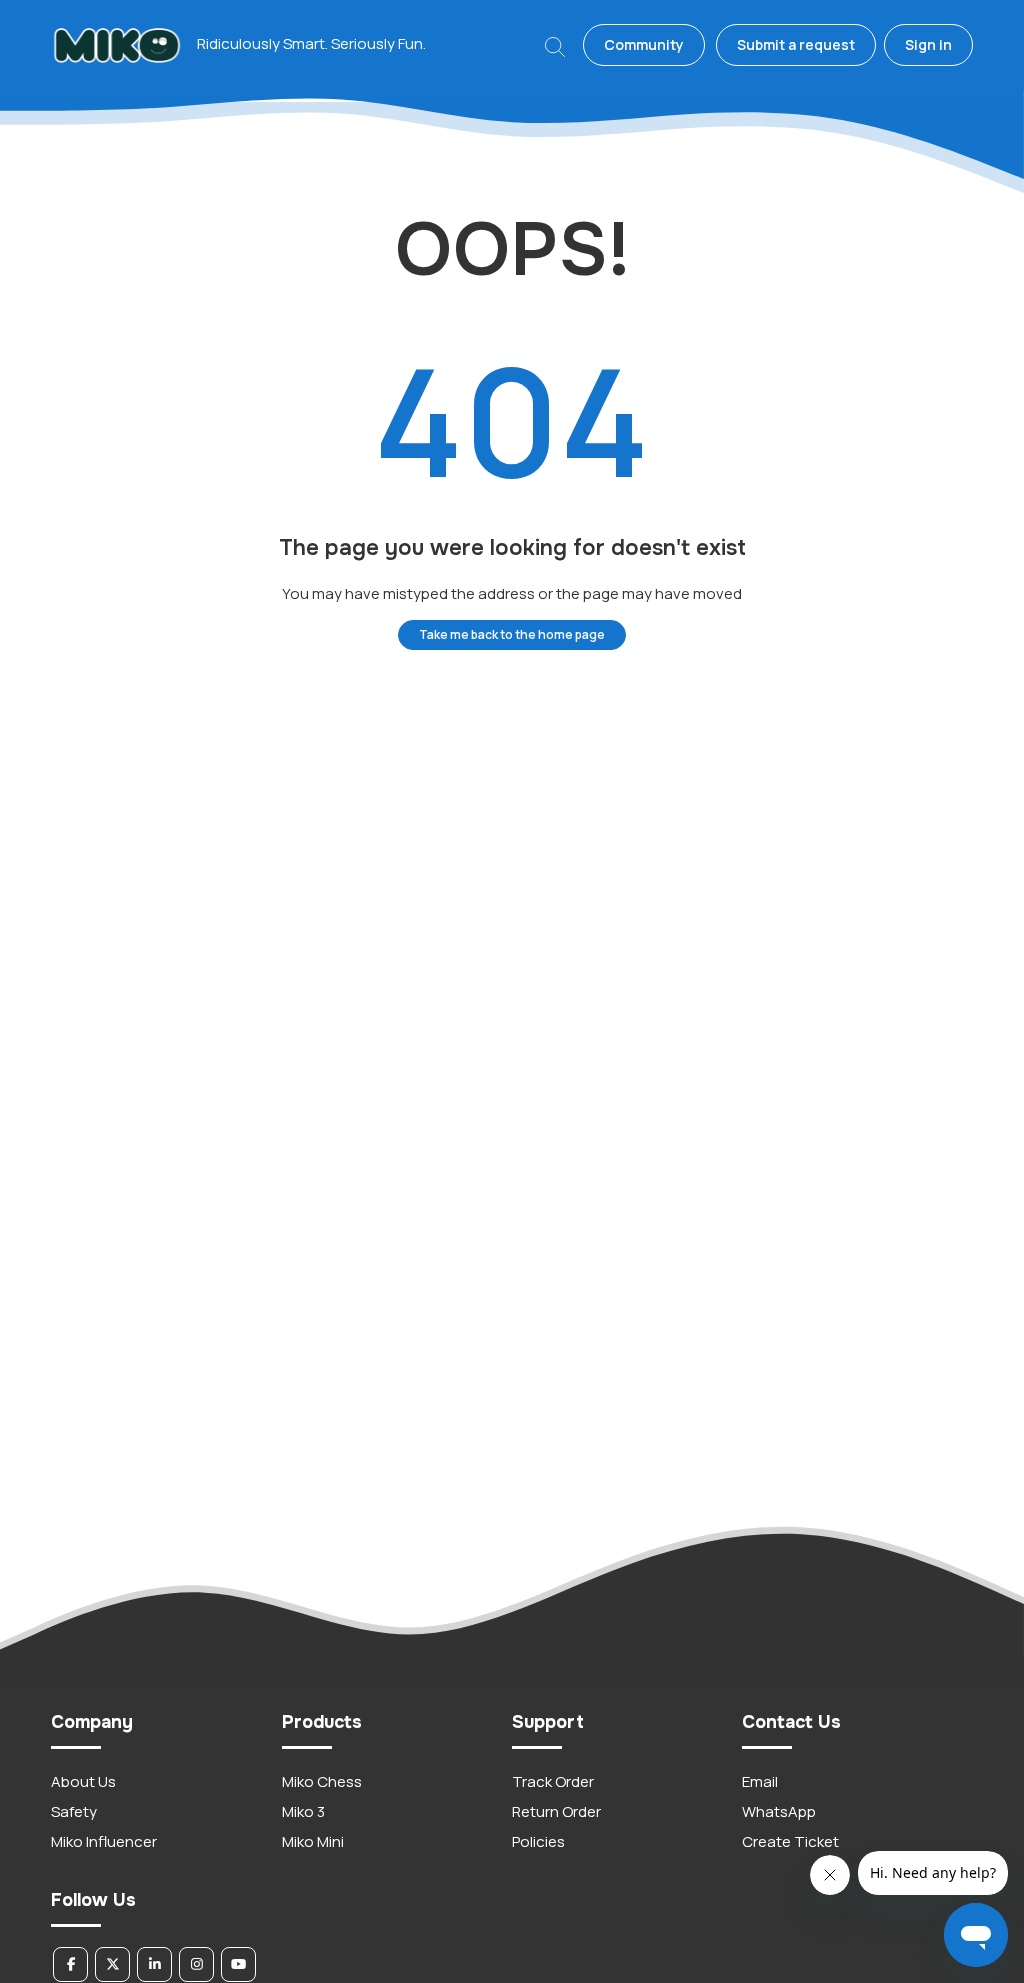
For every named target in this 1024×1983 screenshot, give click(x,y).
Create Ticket (790, 1841)
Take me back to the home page (512, 634)
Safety (74, 1811)
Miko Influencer (104, 1841)
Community (644, 44)
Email (760, 1781)
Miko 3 (303, 1811)
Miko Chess (322, 1781)
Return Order (556, 1811)
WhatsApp (779, 1811)
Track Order (553, 1781)
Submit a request (796, 44)
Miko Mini (313, 1841)
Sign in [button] (928, 44)
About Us (83, 1781)
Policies (538, 1841)
